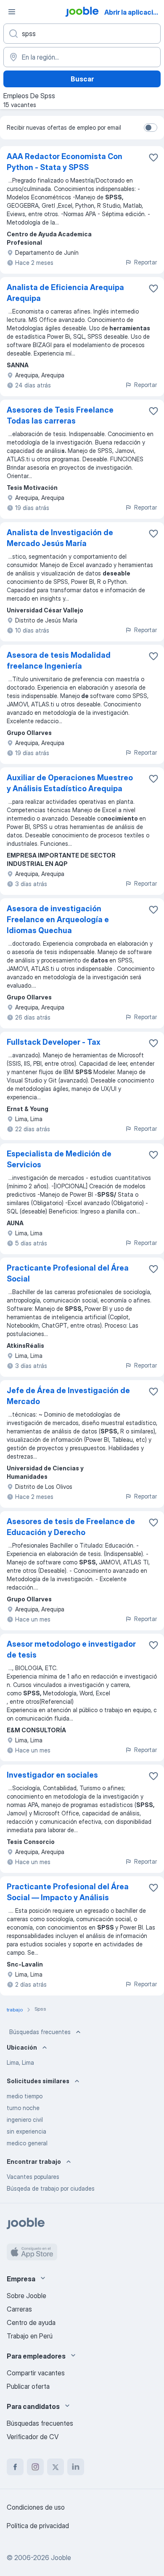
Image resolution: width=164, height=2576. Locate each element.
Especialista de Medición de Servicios (59, 1159)
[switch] (151, 128)
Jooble (61, 2558)
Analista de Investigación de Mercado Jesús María (60, 538)
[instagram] (35, 2467)
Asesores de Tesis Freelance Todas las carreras (60, 415)
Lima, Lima (20, 2062)
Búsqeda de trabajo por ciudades (51, 2188)
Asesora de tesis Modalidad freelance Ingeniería (59, 660)
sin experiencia (26, 2131)
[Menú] (12, 12)
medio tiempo (25, 2096)
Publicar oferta (28, 2386)
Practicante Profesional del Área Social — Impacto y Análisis (68, 1892)
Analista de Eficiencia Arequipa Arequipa (65, 293)
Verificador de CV (33, 2437)
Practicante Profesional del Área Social (68, 1273)
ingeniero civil (25, 2120)
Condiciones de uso (36, 2507)
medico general (27, 2143)
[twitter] (56, 2467)
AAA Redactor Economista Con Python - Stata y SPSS (65, 162)
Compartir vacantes (36, 2373)
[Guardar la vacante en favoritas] (153, 157)
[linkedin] (76, 2467)
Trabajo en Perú (30, 2336)
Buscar (82, 79)
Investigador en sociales (52, 1775)
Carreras (19, 2309)
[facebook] (15, 2467)
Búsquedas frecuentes (40, 2032)
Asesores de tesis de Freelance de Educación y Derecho (71, 1527)
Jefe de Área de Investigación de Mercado (68, 1396)
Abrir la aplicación (133, 12)
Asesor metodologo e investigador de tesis (71, 1649)
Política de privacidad (38, 2526)
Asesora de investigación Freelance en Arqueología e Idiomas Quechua (58, 919)
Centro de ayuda (31, 2322)
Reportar (145, 262)
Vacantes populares (33, 2177)
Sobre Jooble (26, 2296)
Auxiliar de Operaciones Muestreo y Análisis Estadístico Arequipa (70, 783)
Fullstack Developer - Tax (54, 1042)
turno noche (23, 2108)
